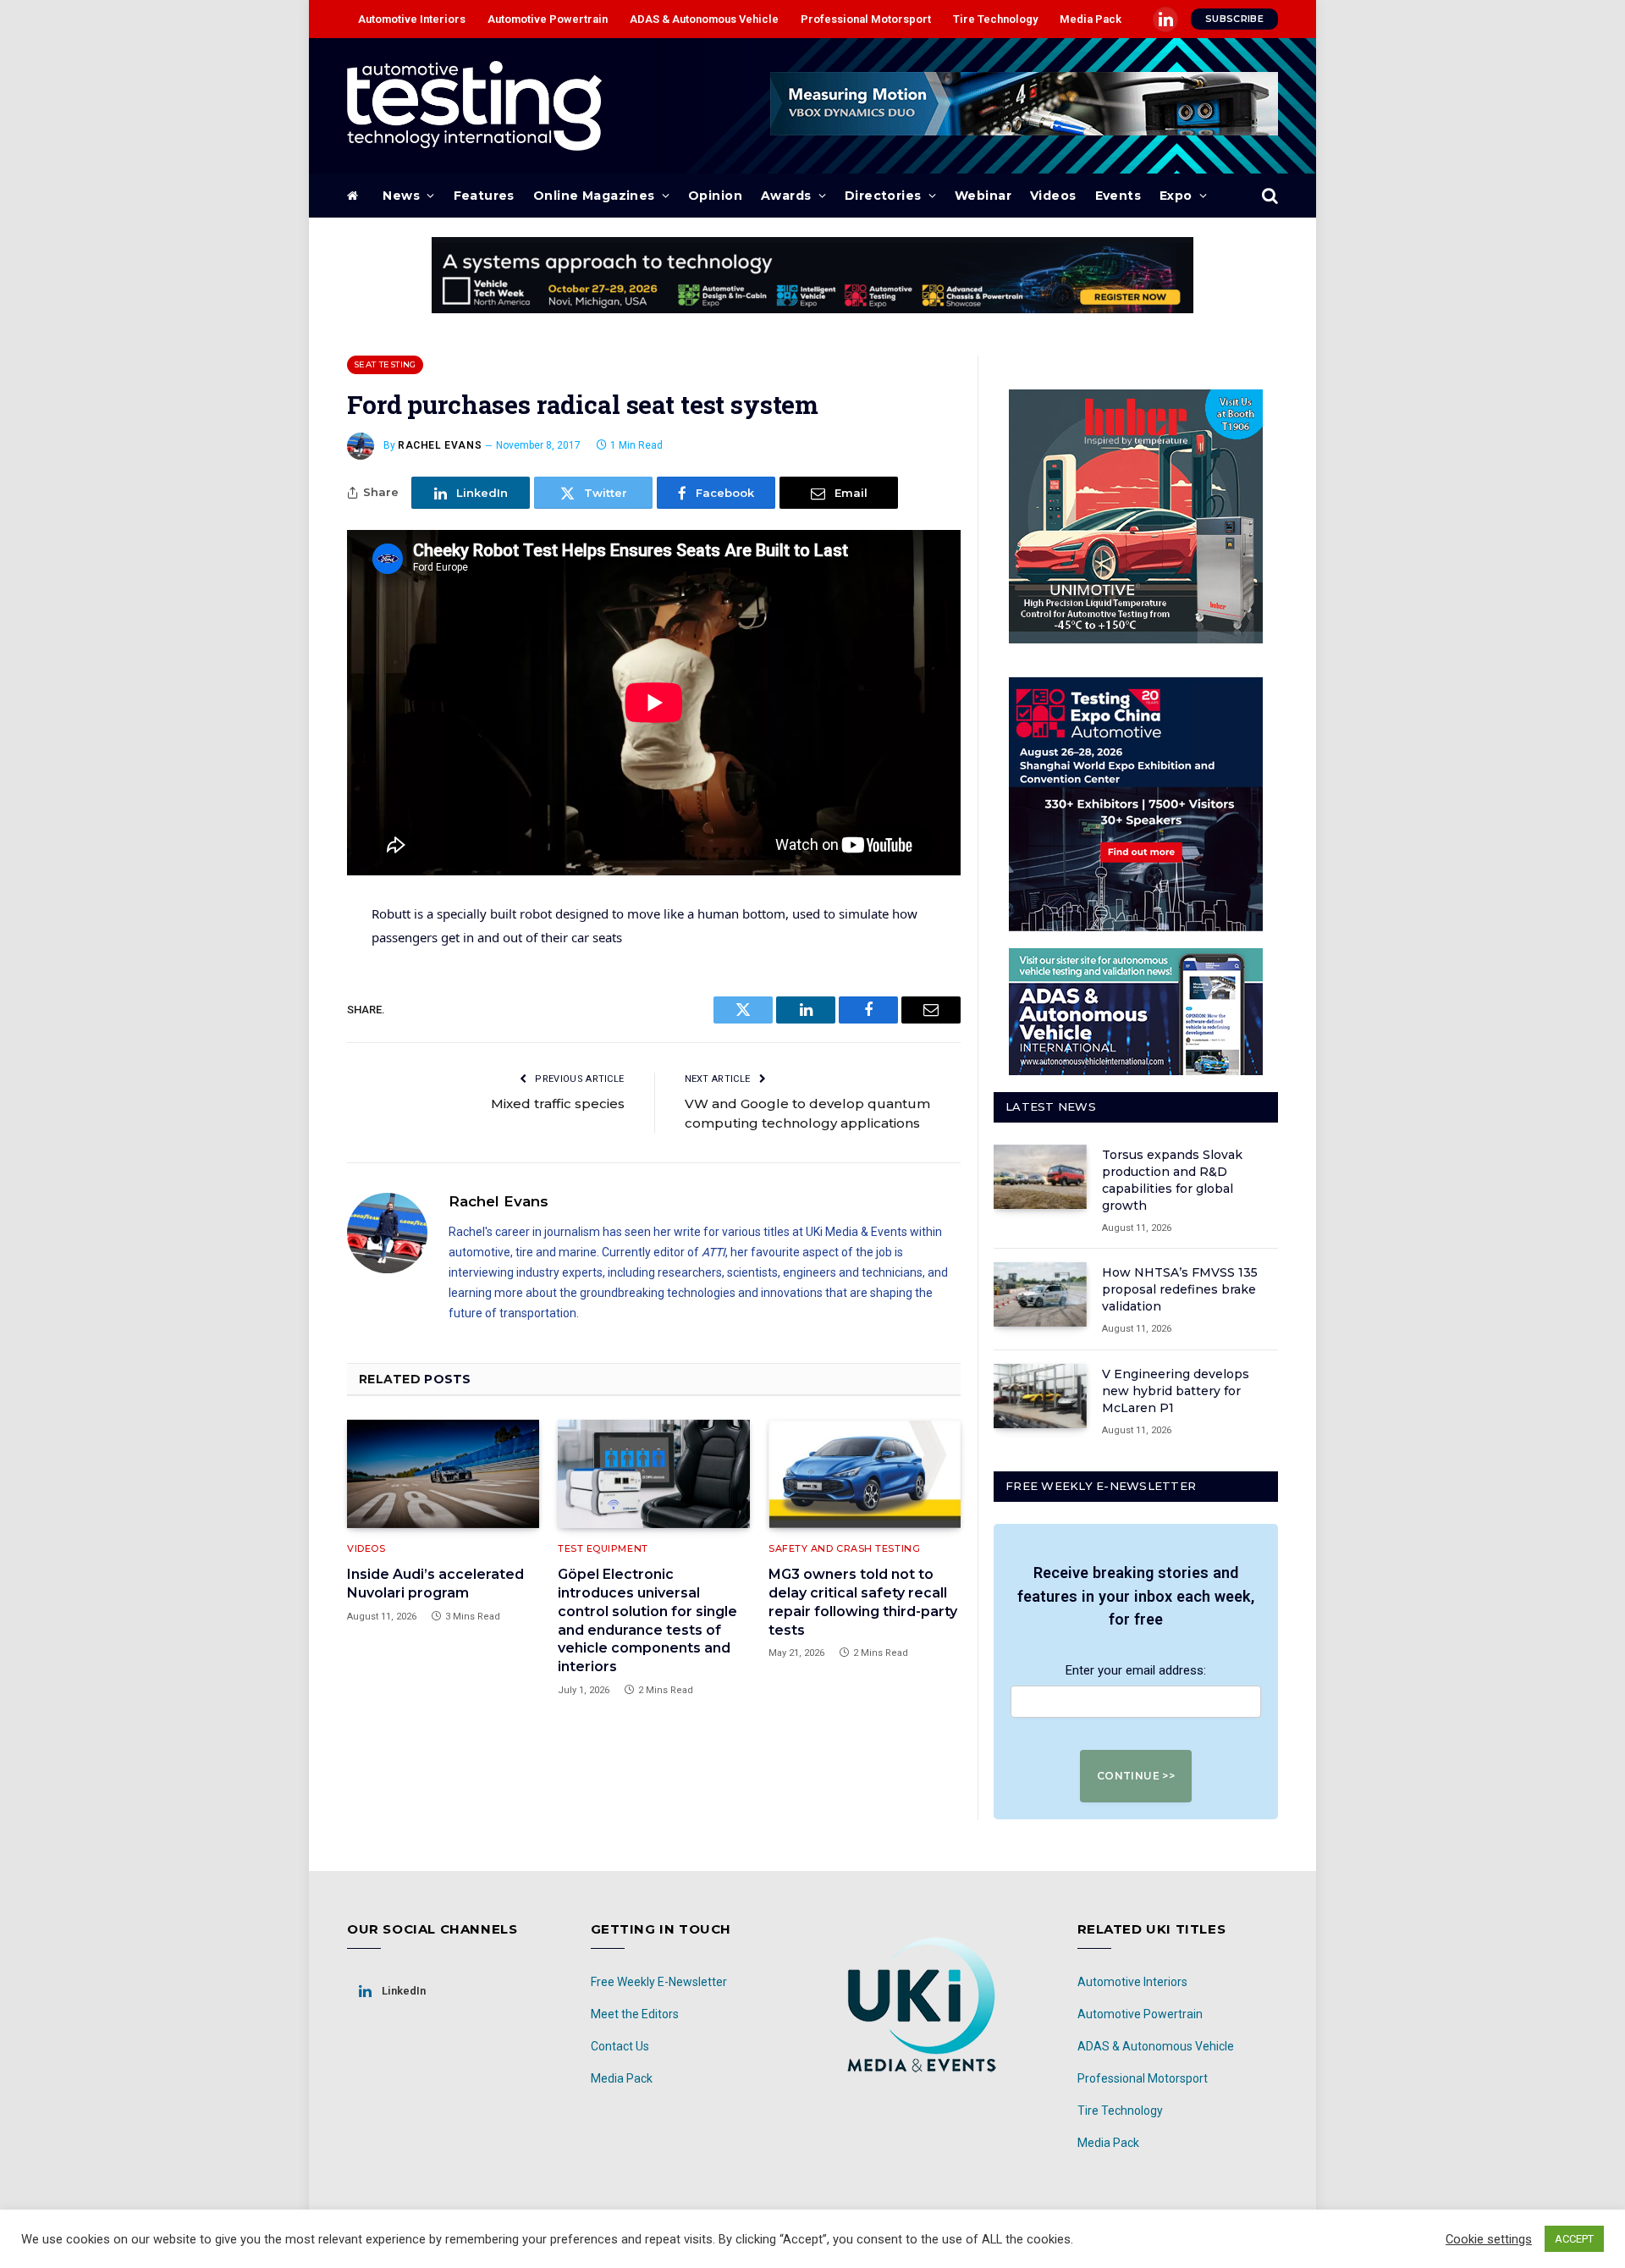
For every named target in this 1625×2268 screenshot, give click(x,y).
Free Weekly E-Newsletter (659, 1982)
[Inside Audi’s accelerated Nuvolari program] (443, 1474)
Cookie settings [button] (1489, 2239)
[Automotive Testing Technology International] (474, 106)
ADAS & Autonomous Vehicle (704, 19)
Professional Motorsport (866, 19)
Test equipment (603, 1548)
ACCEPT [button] (1574, 2239)
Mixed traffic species (558, 1104)
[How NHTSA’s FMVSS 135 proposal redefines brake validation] (1040, 1294)
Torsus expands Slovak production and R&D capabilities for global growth (1172, 1180)
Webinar (983, 196)
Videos (1053, 196)
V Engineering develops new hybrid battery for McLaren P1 (1176, 1391)
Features (484, 196)
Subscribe (1234, 19)
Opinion (715, 196)
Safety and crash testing (844, 1548)
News (401, 196)
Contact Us (620, 2046)
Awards (786, 196)
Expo (1176, 196)
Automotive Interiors (412, 19)
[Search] (1268, 196)
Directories (883, 196)
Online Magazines (594, 196)
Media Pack (1091, 19)
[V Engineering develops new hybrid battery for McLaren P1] (1040, 1396)
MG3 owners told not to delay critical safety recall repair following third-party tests (863, 1602)
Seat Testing (385, 364)
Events (1118, 196)
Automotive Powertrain (548, 19)
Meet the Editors (635, 2014)
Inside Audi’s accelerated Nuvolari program (435, 1584)
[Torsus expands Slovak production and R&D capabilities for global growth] (1040, 1177)
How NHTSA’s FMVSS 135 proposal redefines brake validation (1180, 1289)
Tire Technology (995, 19)
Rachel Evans (440, 445)
